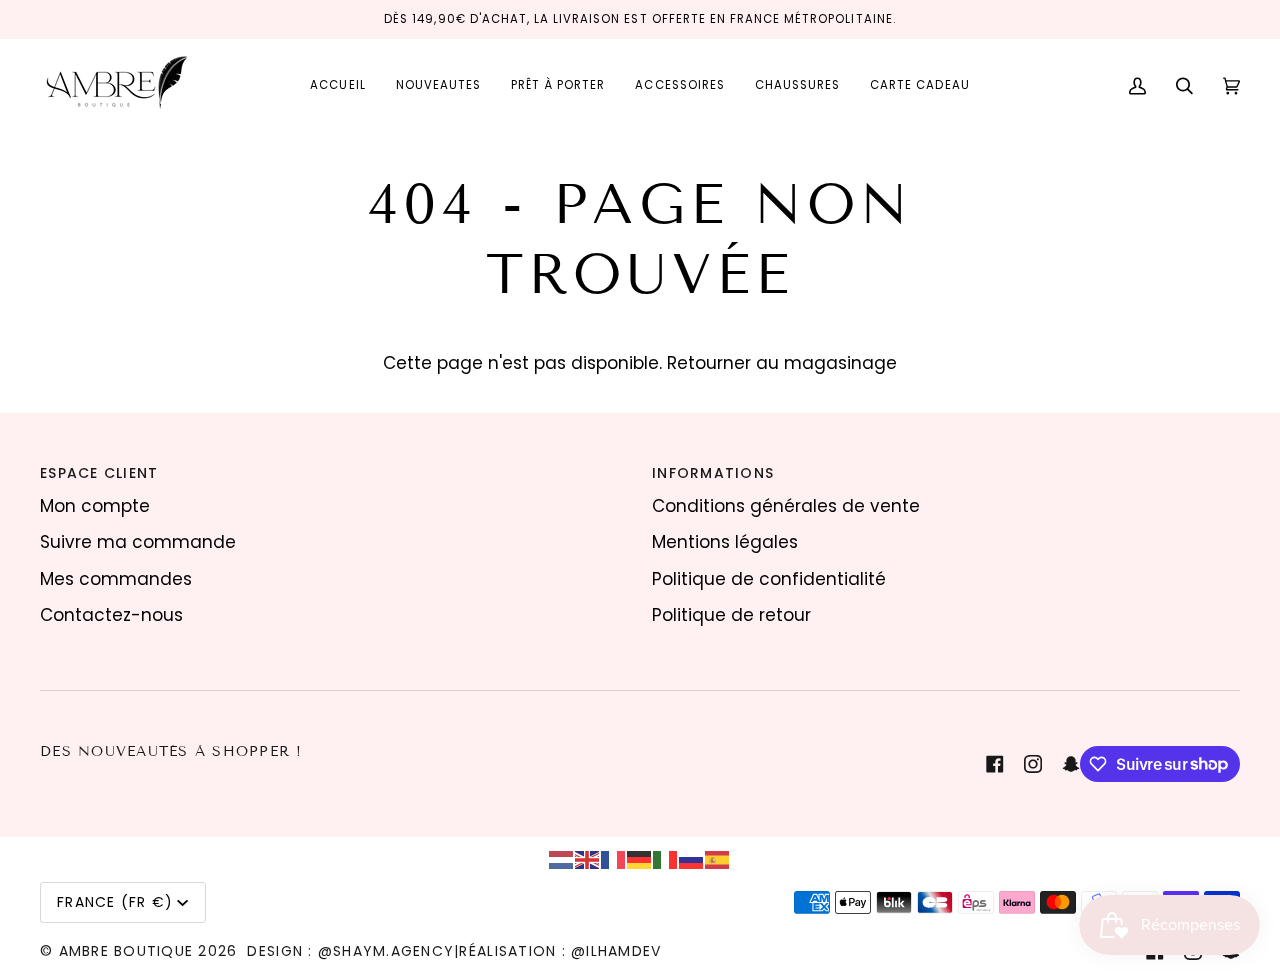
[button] (558, 86)
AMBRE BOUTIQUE (126, 951)
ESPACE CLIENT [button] (99, 473)
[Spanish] (718, 859)
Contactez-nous (111, 615)
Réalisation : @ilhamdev (560, 951)
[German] (640, 859)
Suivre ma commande (138, 542)
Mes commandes (116, 579)
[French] (614, 859)
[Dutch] (562, 859)
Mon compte (95, 506)
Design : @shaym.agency (350, 951)
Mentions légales (725, 542)
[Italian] (666, 859)
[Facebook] (995, 764)
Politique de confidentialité (769, 579)
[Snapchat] (1071, 764)
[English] (588, 859)
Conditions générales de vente (786, 506)
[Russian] (692, 859)
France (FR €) (115, 902)
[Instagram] (1033, 764)
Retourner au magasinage (782, 363)
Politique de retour (731, 615)
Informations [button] (713, 473)
